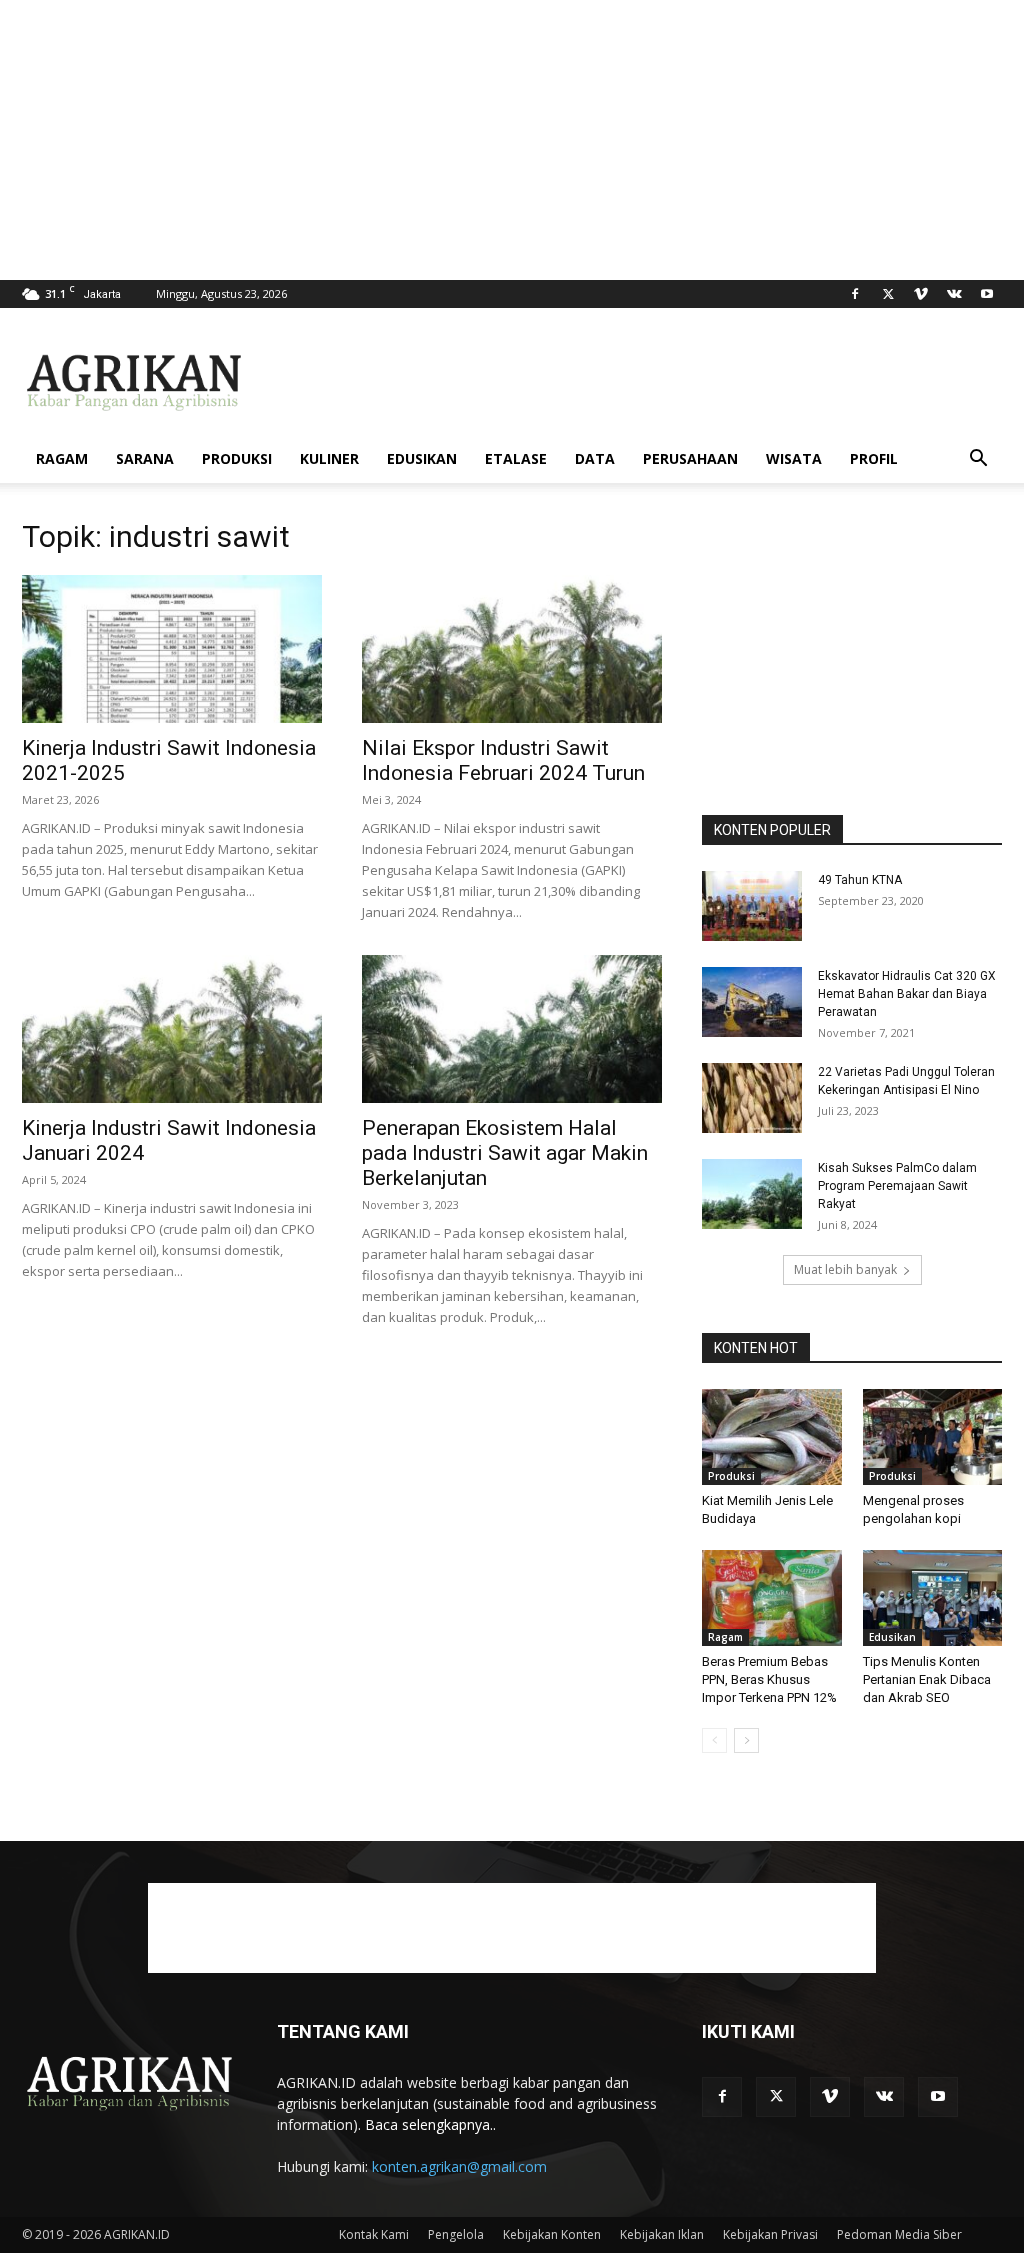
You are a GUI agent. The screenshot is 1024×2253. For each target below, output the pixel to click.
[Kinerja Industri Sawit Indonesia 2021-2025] (172, 649)
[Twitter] (888, 294)
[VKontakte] (954, 294)
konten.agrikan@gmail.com (459, 2166)
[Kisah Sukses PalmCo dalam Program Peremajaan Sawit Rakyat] (752, 1194)
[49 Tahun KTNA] (752, 906)
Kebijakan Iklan (662, 2234)
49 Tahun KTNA (860, 880)
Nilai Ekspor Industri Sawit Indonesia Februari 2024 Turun (503, 760)
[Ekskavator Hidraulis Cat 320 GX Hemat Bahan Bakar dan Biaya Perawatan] (752, 1002)
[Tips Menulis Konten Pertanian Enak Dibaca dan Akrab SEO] (933, 1598)
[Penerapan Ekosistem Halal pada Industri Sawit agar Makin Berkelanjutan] (512, 1029)
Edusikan (422, 458)
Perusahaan (690, 458)
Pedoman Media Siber (899, 2234)
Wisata (794, 458)
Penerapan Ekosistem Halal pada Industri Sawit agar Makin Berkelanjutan (505, 1153)
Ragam (62, 458)
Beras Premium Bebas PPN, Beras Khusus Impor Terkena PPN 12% (769, 1679)
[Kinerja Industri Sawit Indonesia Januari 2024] (172, 1029)
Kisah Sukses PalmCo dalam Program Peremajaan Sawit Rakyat (897, 1186)
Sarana (145, 458)
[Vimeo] (921, 294)
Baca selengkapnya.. (430, 2124)
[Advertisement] (512, 140)
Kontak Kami (374, 2234)
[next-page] (746, 1740)
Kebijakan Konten (552, 2234)
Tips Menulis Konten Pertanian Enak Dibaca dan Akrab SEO (927, 1679)
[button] (978, 460)
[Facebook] (855, 294)
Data (595, 458)
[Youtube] (987, 294)
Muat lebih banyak (845, 1269)
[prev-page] (714, 1740)
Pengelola (456, 2234)
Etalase (516, 458)
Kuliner (329, 458)
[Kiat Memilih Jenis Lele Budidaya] (772, 1437)
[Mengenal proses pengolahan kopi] (933, 1437)
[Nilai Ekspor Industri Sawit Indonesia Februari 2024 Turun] (512, 649)
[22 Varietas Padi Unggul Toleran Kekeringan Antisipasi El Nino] (752, 1098)
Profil (874, 458)
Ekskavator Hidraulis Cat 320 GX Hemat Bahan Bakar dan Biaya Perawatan (907, 994)
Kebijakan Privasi (770, 2234)
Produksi (237, 458)
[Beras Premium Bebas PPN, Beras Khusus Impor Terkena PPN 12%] (772, 1598)
